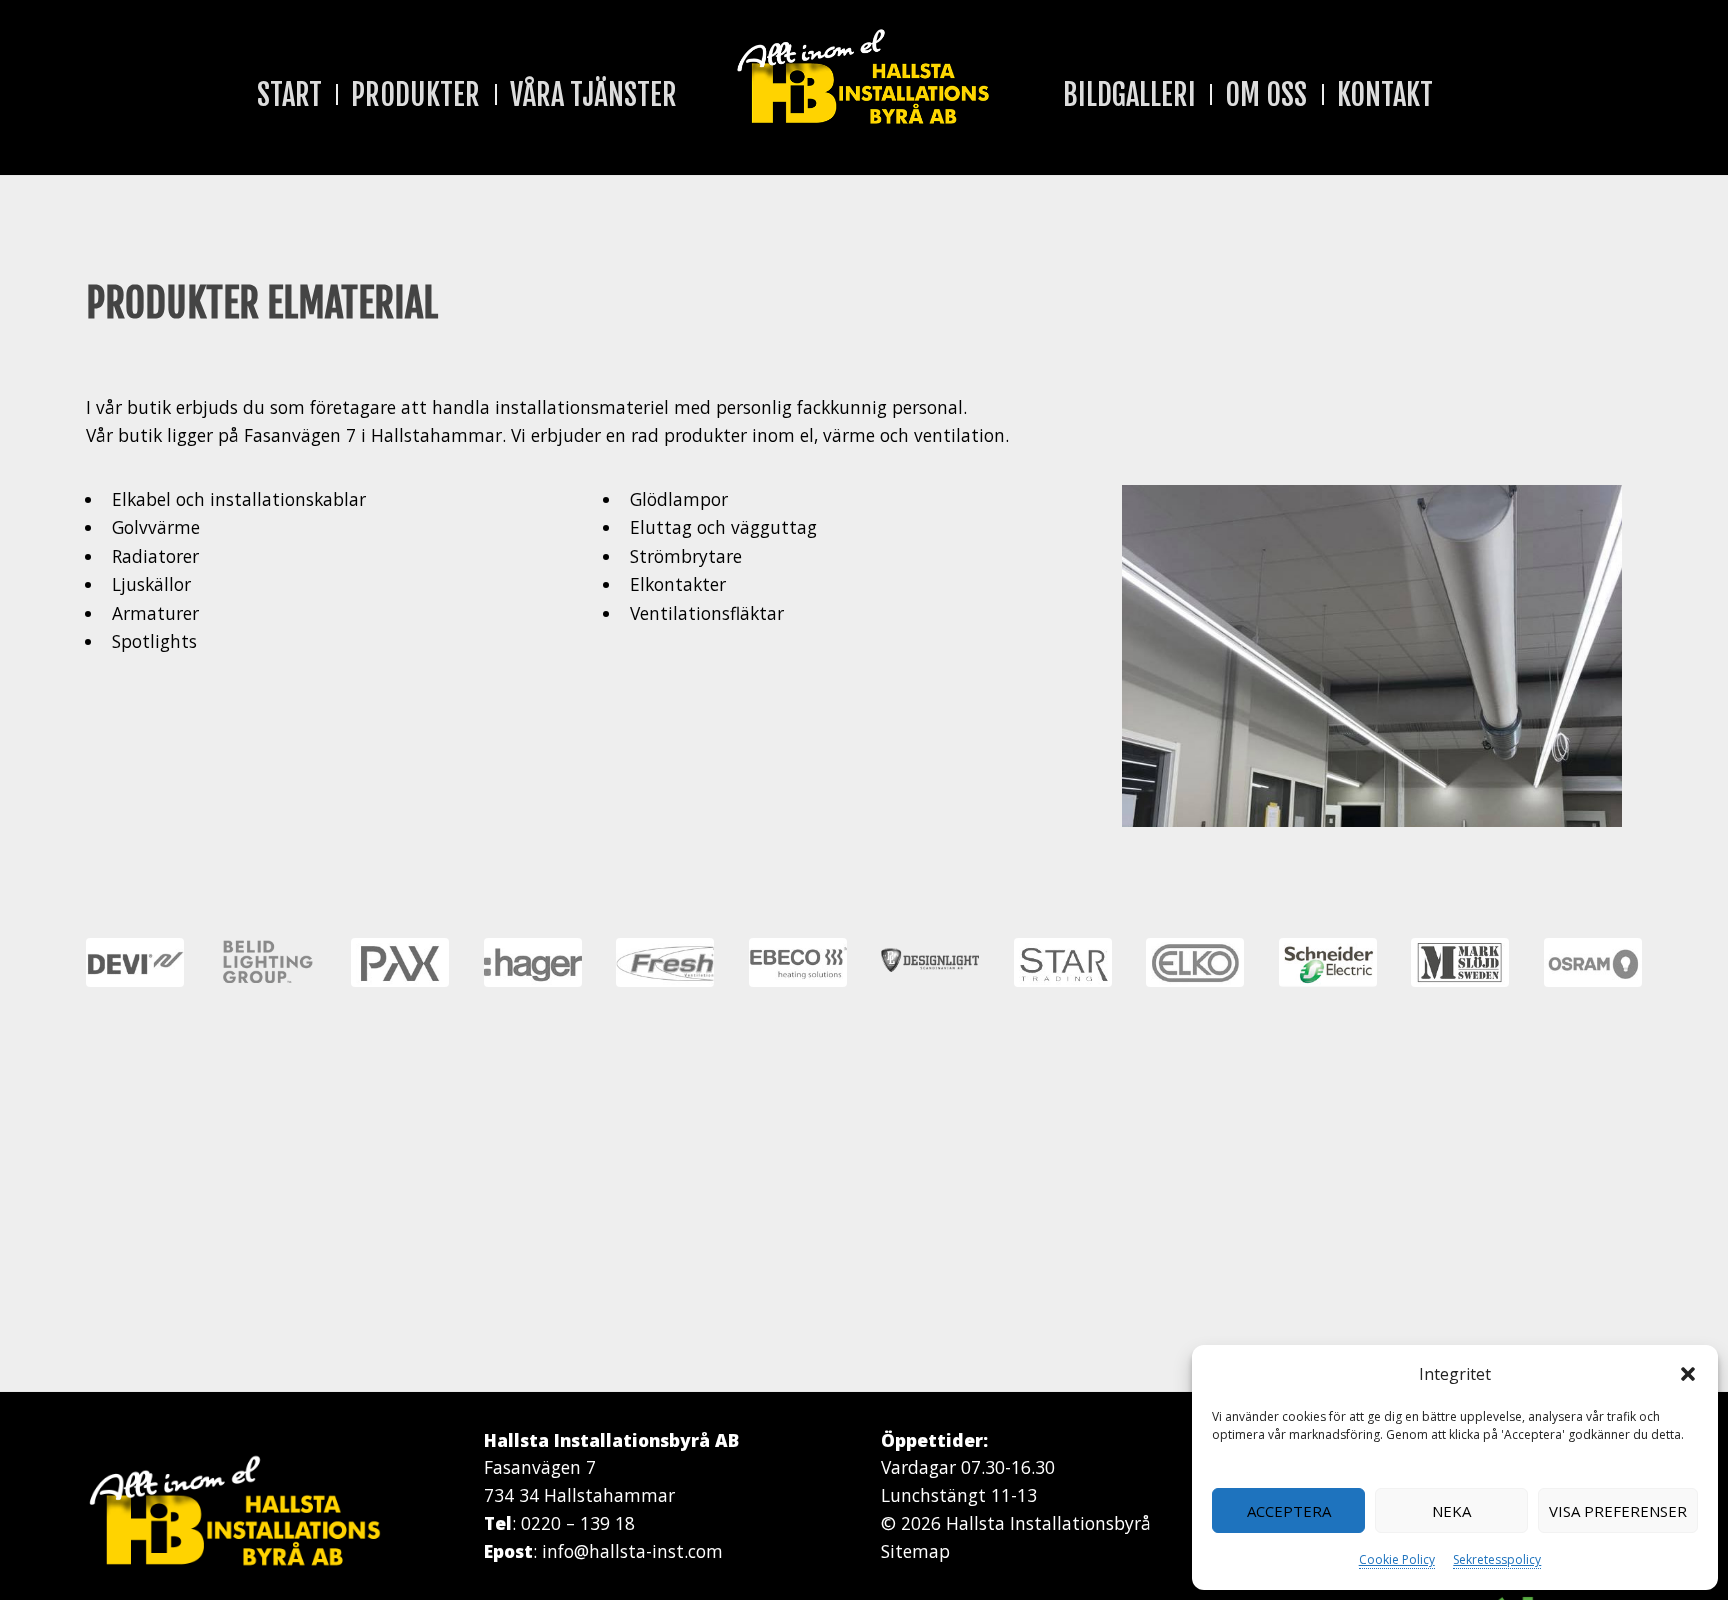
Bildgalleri (1129, 95)
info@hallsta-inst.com (632, 1551)
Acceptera (1289, 1511)
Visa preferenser (1618, 1511)
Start (289, 95)
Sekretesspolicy (1497, 1559)
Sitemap (915, 1551)
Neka (1451, 1511)
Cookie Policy (1397, 1559)
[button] (1688, 1374)
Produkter (415, 95)
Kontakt (1385, 95)
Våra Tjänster (593, 95)
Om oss (1266, 95)
